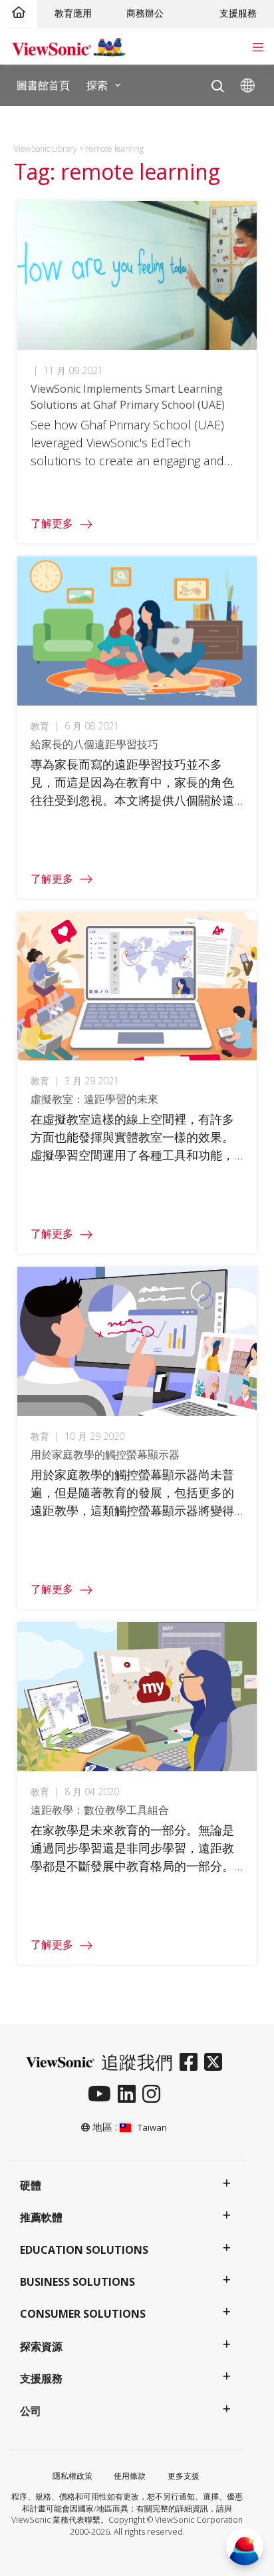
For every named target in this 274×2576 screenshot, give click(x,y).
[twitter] (216, 2063)
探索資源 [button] (41, 2346)
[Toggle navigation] (258, 46)
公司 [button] (31, 2411)
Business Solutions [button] (77, 2282)
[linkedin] (130, 2095)
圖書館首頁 (43, 85)
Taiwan (152, 2127)
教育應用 (73, 13)
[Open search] (218, 83)
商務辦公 (145, 13)
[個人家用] (19, 13)
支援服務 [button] (41, 2378)
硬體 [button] (31, 2185)
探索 (97, 85)
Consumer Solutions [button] (83, 2314)
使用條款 (130, 2476)
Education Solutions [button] (84, 2250)
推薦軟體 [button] (41, 2217)
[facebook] (192, 2063)
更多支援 (184, 2476)
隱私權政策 (72, 2476)
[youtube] (103, 2095)
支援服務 (238, 13)
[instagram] (155, 2095)
